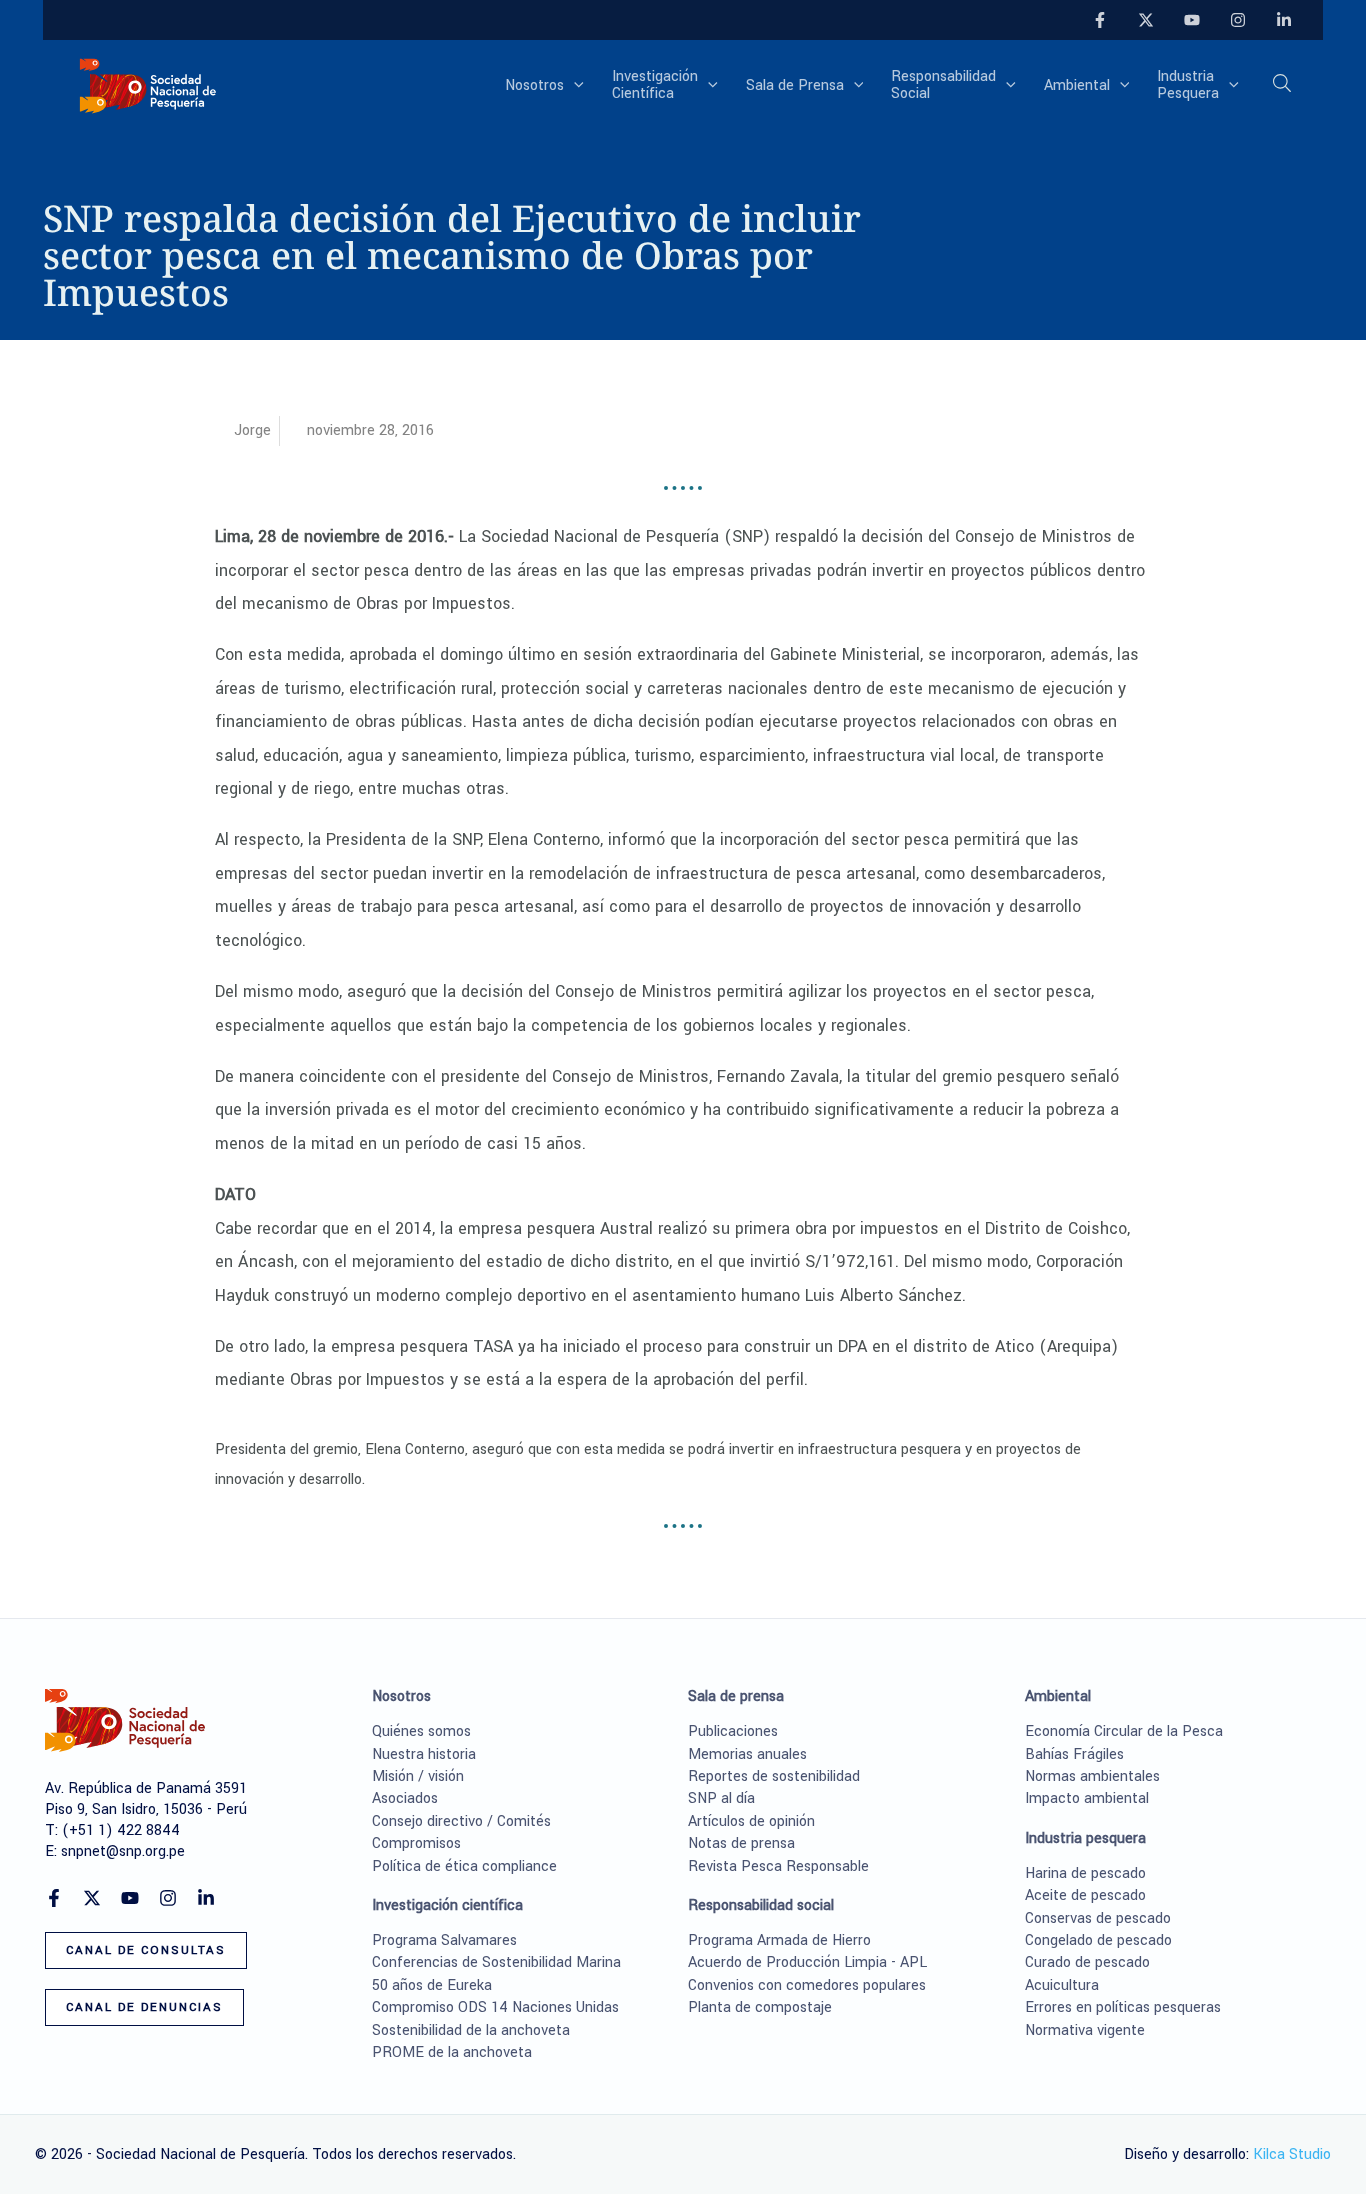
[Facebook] (1100, 20)
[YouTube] (1192, 20)
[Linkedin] (1284, 20)
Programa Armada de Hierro (779, 1940)
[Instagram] (1238, 20)
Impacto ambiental (1087, 1798)
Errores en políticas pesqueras (1123, 2007)
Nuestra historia (424, 1754)
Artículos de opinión (751, 1821)
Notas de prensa (741, 1843)
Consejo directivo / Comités (461, 1821)
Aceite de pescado (1085, 1895)
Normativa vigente (1085, 2030)
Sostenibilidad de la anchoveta (471, 2030)
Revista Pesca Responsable (778, 1866)
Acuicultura (1062, 1985)
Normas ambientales (1092, 1776)
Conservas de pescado (1098, 1918)
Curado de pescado (1087, 1962)
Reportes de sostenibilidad (774, 1776)
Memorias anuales (747, 1754)
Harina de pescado (1085, 1873)
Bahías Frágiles (1074, 1754)
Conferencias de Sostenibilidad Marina (496, 1962)
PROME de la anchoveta (452, 2052)
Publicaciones (733, 1731)
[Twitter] (1146, 20)
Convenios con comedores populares (807, 1985)
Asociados (405, 1798)
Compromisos (416, 1843)
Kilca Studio (1292, 2154)
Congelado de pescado (1098, 1940)
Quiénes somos (421, 1731)
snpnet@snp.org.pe (123, 1851)
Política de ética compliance (464, 1866)
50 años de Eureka (432, 1985)
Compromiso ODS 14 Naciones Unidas (495, 2007)
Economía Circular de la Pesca (1124, 1731)
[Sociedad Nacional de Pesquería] (148, 84)
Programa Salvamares (444, 1940)
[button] (574, 86)
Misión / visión (418, 1776)
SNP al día (721, 1798)
